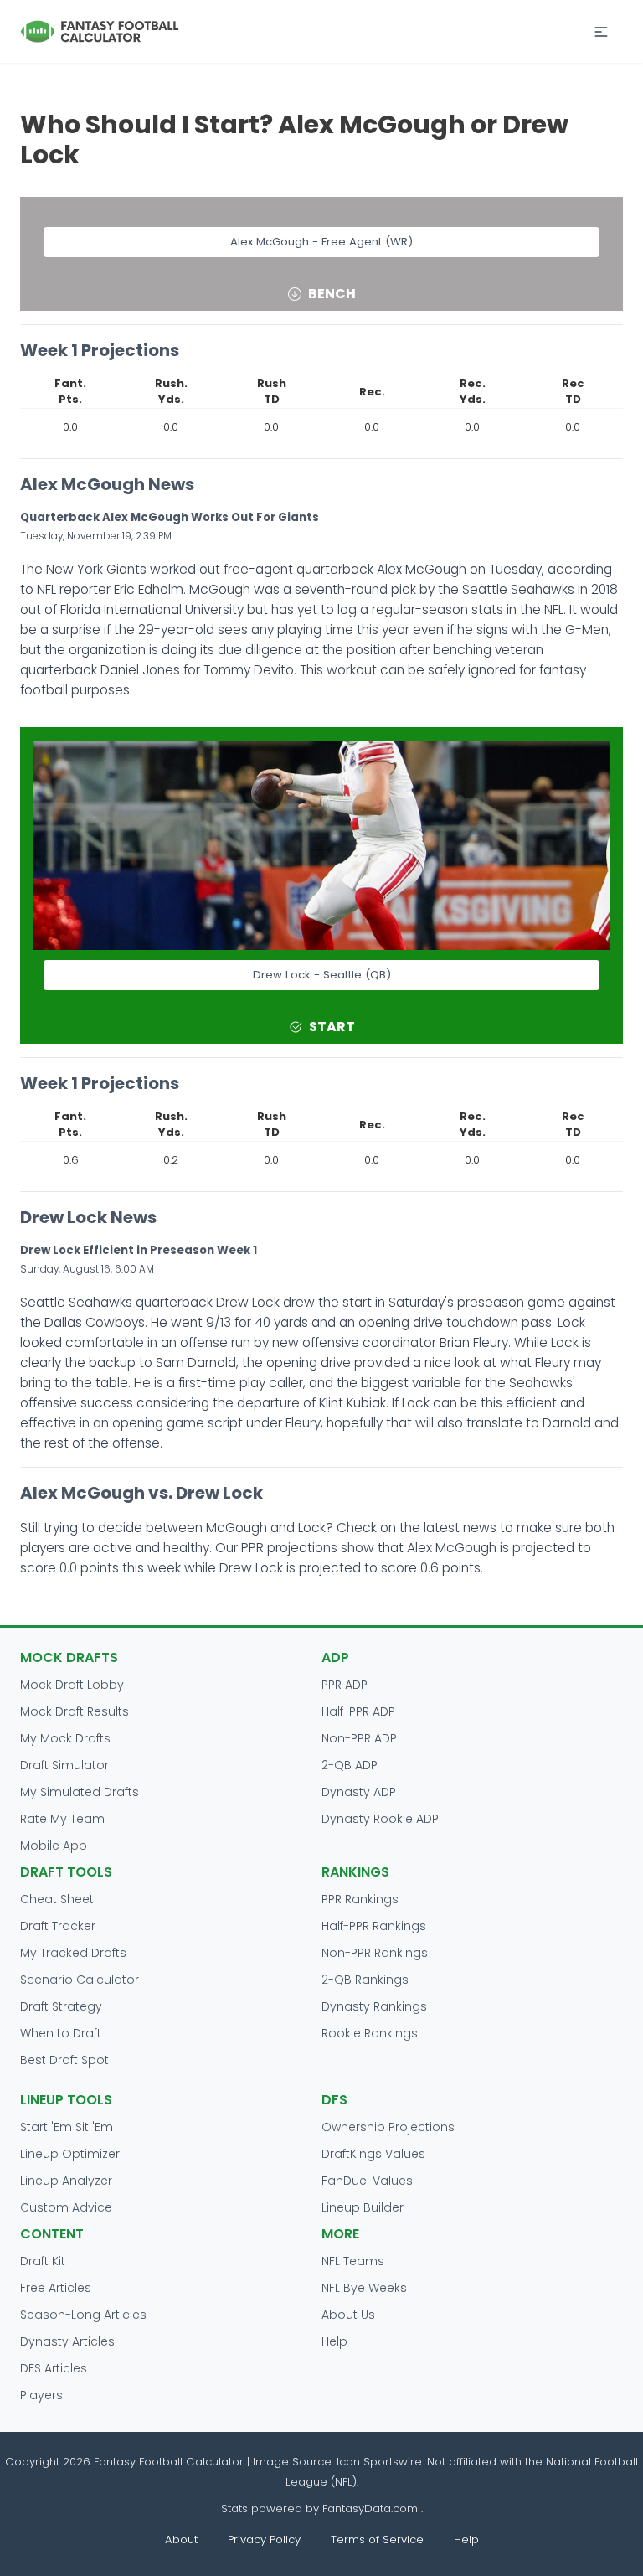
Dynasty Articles (67, 2341)
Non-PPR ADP (359, 1738)
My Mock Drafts (65, 1738)
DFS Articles (54, 2368)
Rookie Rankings (370, 2033)
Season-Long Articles (83, 2315)
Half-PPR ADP (358, 1711)
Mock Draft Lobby (72, 1685)
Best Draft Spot (64, 2060)
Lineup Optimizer (70, 2154)
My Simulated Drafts (80, 1792)
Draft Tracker (58, 1926)
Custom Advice (66, 2207)
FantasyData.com (372, 2509)
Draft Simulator (64, 1765)
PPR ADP (345, 1685)
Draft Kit (43, 2261)
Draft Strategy (61, 2006)
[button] (601, 32)
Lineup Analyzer (66, 2181)
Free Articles (56, 2288)
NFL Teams (353, 2261)
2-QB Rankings (365, 1980)
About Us (348, 2315)
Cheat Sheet (57, 1899)
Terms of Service (377, 2540)
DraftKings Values (373, 2154)
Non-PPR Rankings (375, 1953)
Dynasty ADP (359, 1792)
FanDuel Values (367, 2181)
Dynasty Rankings (374, 2006)
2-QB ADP (350, 1765)
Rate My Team (62, 1819)
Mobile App (54, 1846)
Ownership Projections (388, 2127)
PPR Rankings (360, 1899)
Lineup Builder (363, 2207)
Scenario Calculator (80, 1980)
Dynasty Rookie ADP (380, 1819)
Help (334, 2341)
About (181, 2540)
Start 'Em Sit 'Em (67, 2127)
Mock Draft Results (75, 1711)
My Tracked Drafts (73, 1953)
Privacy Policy (264, 2540)
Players (41, 2395)
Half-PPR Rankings (374, 1926)
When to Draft (61, 2033)
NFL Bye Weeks (364, 2288)
